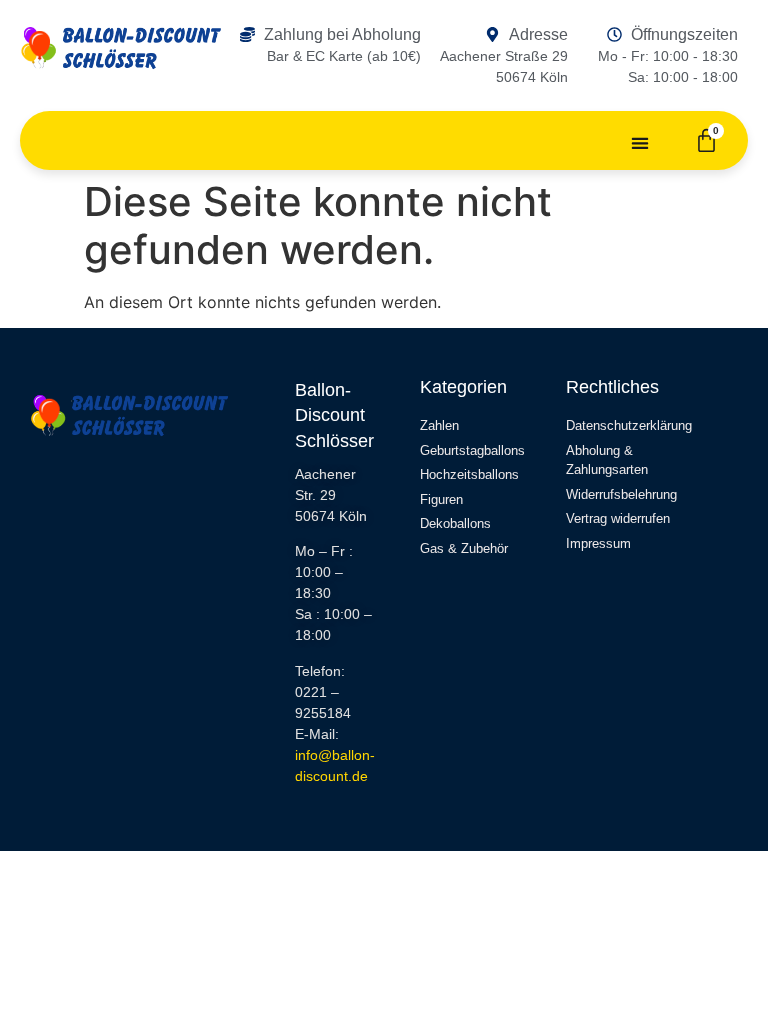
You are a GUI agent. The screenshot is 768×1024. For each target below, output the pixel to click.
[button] (640, 142)
